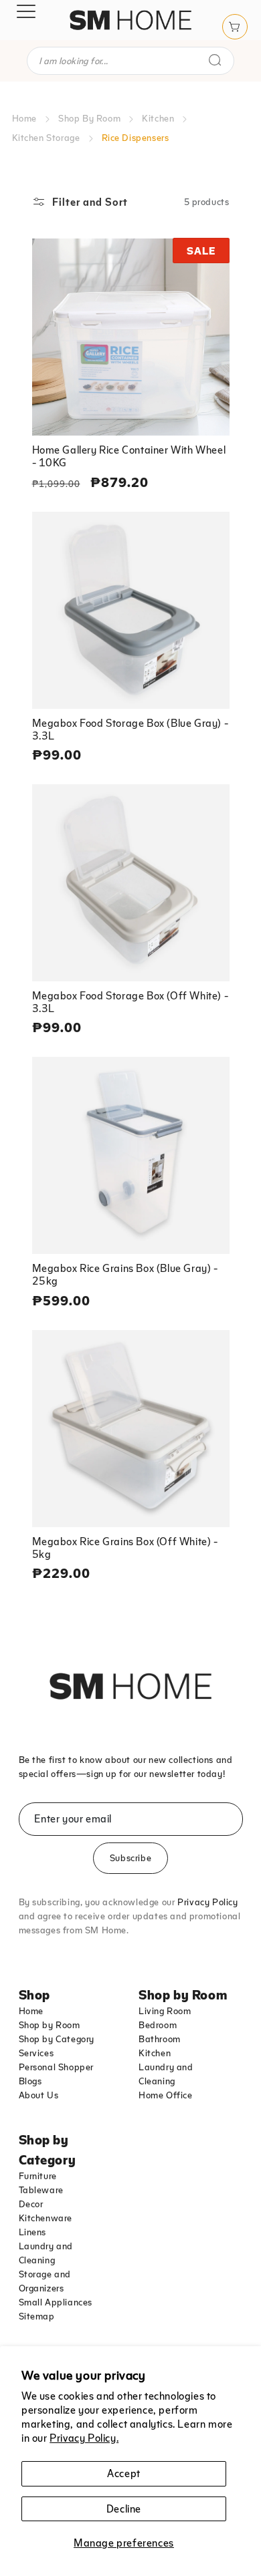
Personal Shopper (57, 2067)
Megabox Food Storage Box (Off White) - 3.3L (130, 1002)
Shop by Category (57, 2039)
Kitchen (158, 118)
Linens (33, 2232)
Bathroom (160, 2039)
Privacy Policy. (84, 2438)
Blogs (30, 2081)
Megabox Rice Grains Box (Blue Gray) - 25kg (125, 1274)
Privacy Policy (207, 1902)
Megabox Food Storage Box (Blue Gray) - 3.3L (130, 729)
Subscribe (130, 1858)
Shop (34, 1994)
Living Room (165, 2011)
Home (24, 118)
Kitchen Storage (46, 138)
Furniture (38, 2176)
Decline (124, 2509)
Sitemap (37, 2316)
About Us (39, 2095)
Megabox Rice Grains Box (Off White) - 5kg (125, 1548)
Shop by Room (50, 2025)
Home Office (166, 2095)
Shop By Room (89, 118)
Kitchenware (46, 2218)
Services (36, 2053)
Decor (31, 2204)
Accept (124, 2473)
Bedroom (158, 2025)
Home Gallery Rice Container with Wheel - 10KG (129, 456)
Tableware (41, 2190)
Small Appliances (56, 2302)
